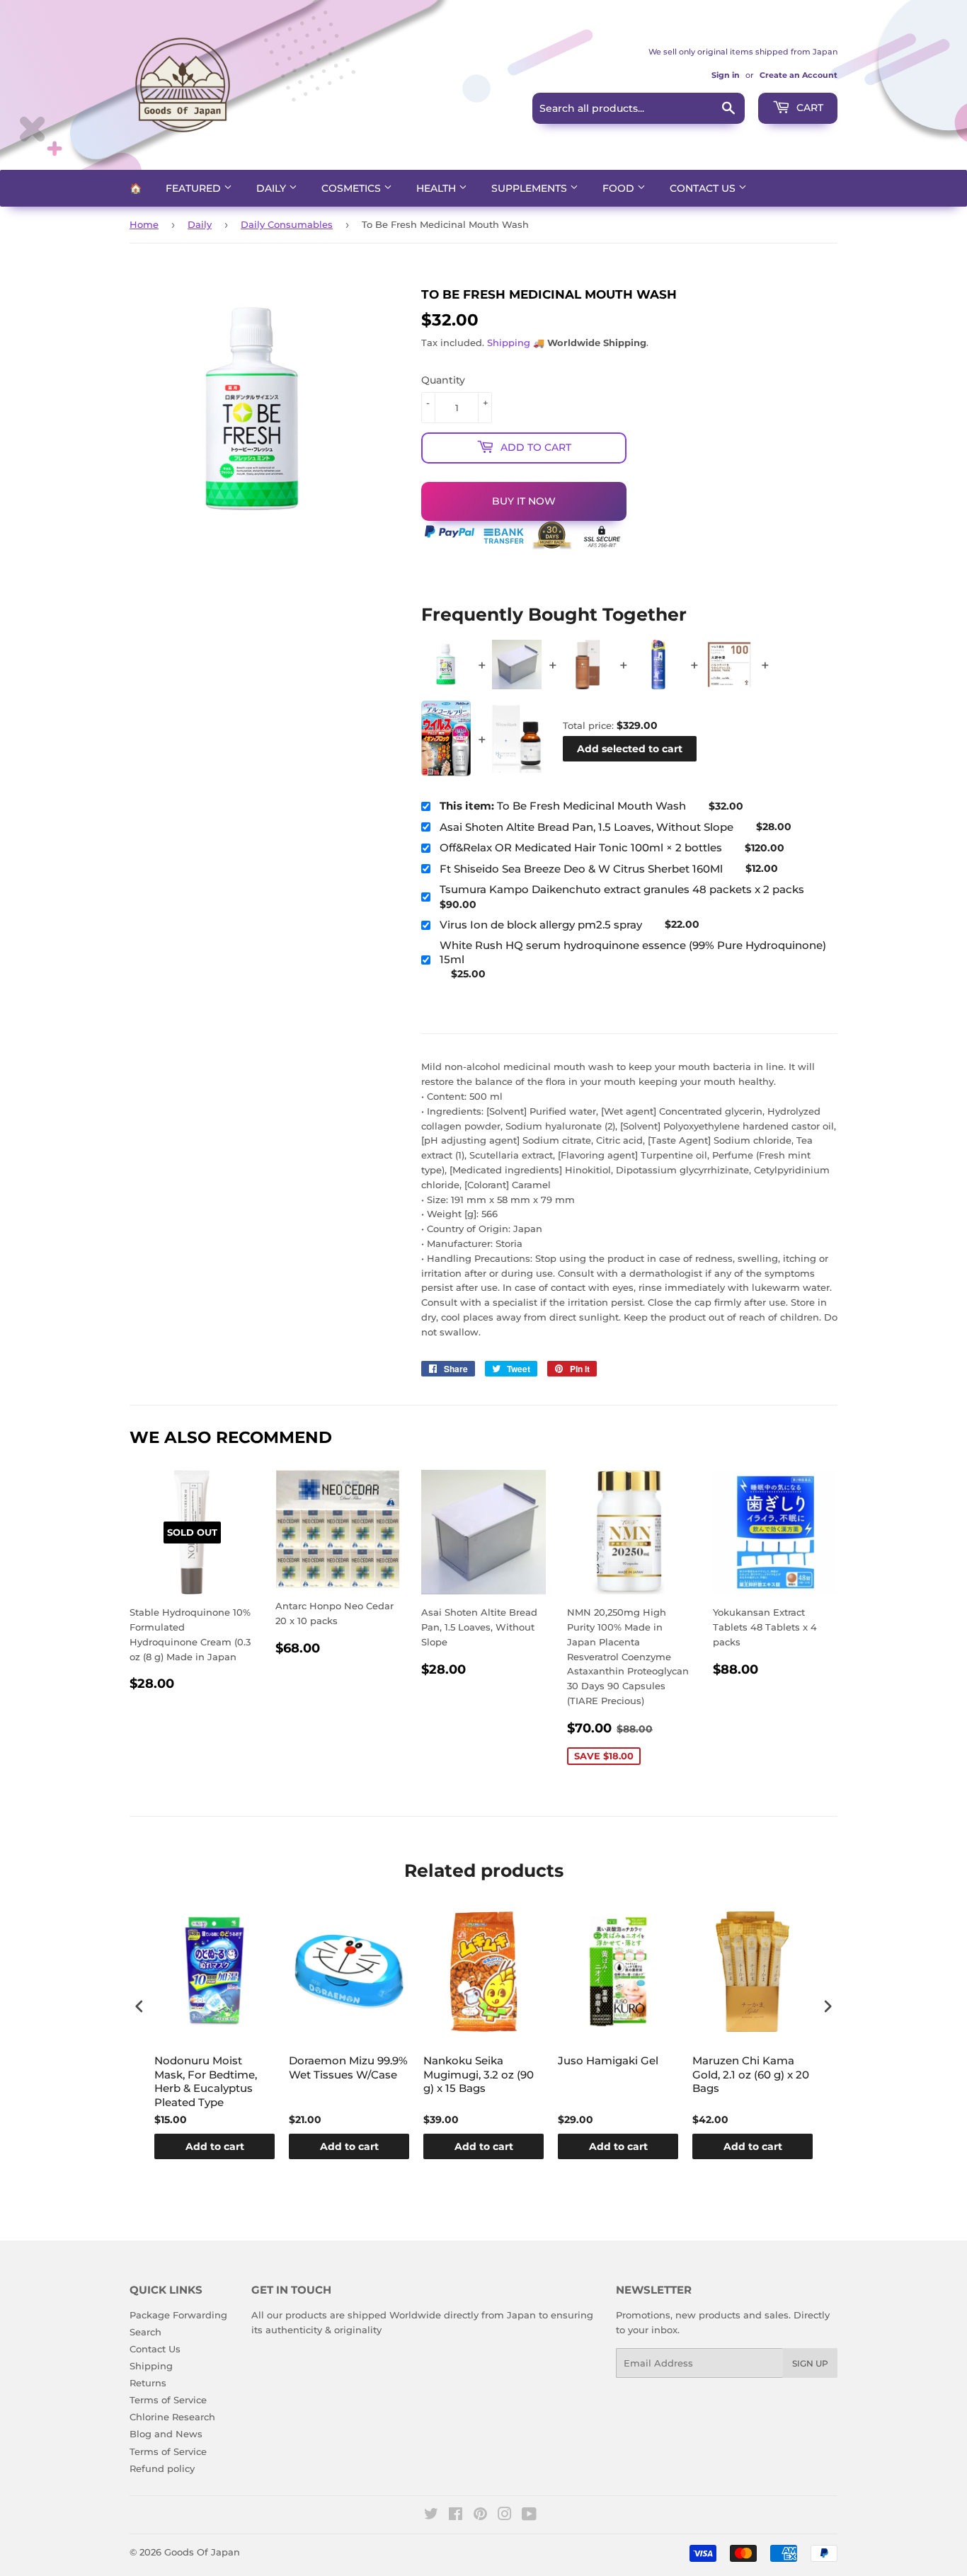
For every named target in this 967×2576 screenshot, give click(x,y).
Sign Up (810, 2363)
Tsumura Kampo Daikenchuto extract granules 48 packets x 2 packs (622, 889)
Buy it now (524, 501)
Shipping (509, 343)
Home (144, 224)
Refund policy (162, 2468)
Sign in (726, 75)
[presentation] (139, 2006)
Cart (808, 108)
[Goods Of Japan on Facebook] (456, 2516)
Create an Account (799, 75)
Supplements (531, 188)
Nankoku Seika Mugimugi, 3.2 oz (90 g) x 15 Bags (479, 2074)
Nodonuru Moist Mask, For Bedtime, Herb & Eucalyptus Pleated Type (206, 2081)
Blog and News (166, 2434)
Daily (273, 188)
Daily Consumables (287, 224)
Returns (148, 2383)
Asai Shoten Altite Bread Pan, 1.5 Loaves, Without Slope (587, 827)
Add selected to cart (630, 749)
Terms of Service (168, 2400)
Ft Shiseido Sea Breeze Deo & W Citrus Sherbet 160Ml (581, 869)
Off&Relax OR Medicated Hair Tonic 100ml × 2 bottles (581, 847)
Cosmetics (353, 188)
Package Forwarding (178, 2315)
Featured (195, 188)
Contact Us (704, 188)
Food (620, 188)
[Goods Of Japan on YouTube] (529, 2516)
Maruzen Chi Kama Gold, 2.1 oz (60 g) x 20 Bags (751, 2074)
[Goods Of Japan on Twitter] (431, 2516)
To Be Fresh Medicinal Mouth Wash (563, 806)
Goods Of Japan (202, 2552)
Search (145, 2332)
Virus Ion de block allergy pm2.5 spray (541, 925)
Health (437, 188)
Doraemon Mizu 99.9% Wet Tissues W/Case (348, 2068)
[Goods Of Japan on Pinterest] (480, 2516)
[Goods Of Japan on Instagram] (505, 2516)
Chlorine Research (172, 2417)
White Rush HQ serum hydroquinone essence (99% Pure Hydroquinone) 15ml (633, 952)
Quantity (443, 380)
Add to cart (215, 2146)
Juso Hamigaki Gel (608, 2060)
